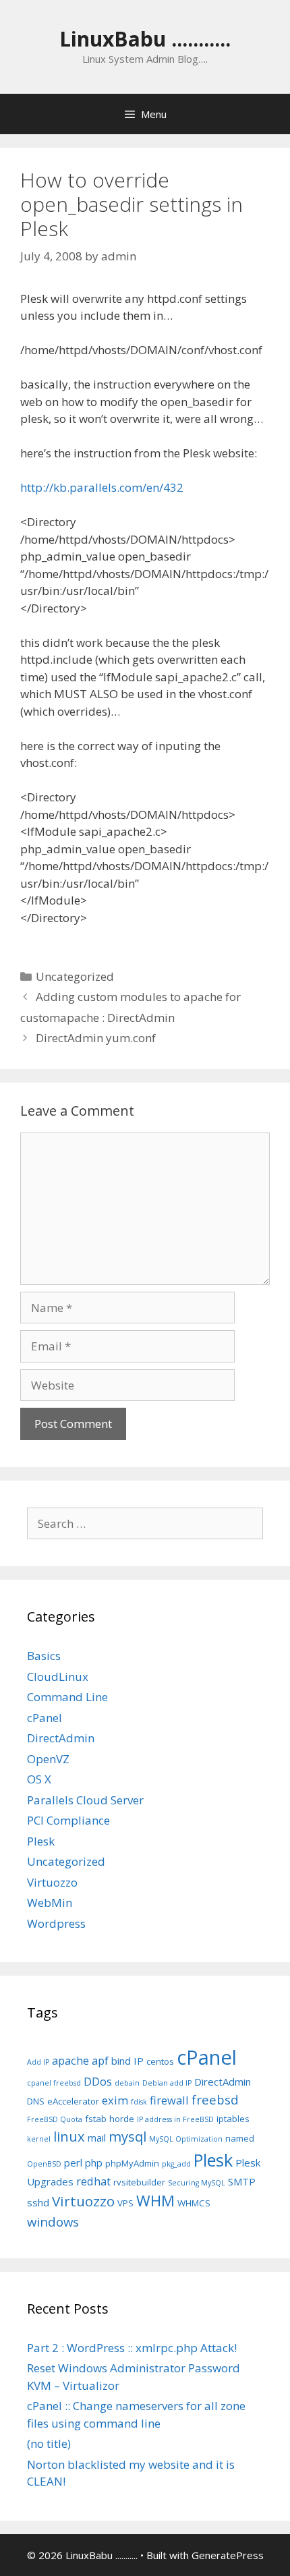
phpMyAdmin (132, 2163)
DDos (98, 2081)
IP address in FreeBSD (175, 2119)
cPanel (45, 1718)
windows (53, 2222)
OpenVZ (48, 1759)
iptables (233, 2119)
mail (97, 2138)
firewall (169, 2100)
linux (69, 2137)
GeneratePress (228, 2555)
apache (70, 2060)
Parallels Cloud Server (85, 1800)
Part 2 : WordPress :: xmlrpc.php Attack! (132, 2348)
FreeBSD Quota (55, 2119)
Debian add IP (167, 2083)
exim (115, 2100)
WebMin (50, 1902)
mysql (127, 2137)
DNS (36, 2101)
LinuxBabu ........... (145, 39)
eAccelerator (73, 2101)
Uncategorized (75, 976)
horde (122, 2119)
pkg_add (176, 2164)
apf (100, 2060)
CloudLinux (58, 1677)
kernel (39, 2139)
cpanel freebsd (54, 2083)
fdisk (139, 2102)
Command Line (67, 1697)
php (94, 2163)
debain (127, 2083)
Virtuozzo (52, 1882)
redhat (93, 2181)
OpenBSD (44, 2164)
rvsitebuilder (139, 2182)
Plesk (41, 1841)
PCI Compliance (68, 1820)
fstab (96, 2119)
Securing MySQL (197, 2183)
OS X (39, 1779)
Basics (44, 1656)
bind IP (127, 2061)
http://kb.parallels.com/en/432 (102, 487)
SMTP (242, 2181)
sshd (38, 2202)
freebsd (215, 2099)
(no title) (49, 2443)
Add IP (38, 2062)
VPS (125, 2203)
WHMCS (194, 2203)
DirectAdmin (61, 1738)
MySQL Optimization (186, 2139)
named (240, 2138)
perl (73, 2163)
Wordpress (56, 1923)
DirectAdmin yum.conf (96, 1038)
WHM (155, 2201)
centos (160, 2061)
